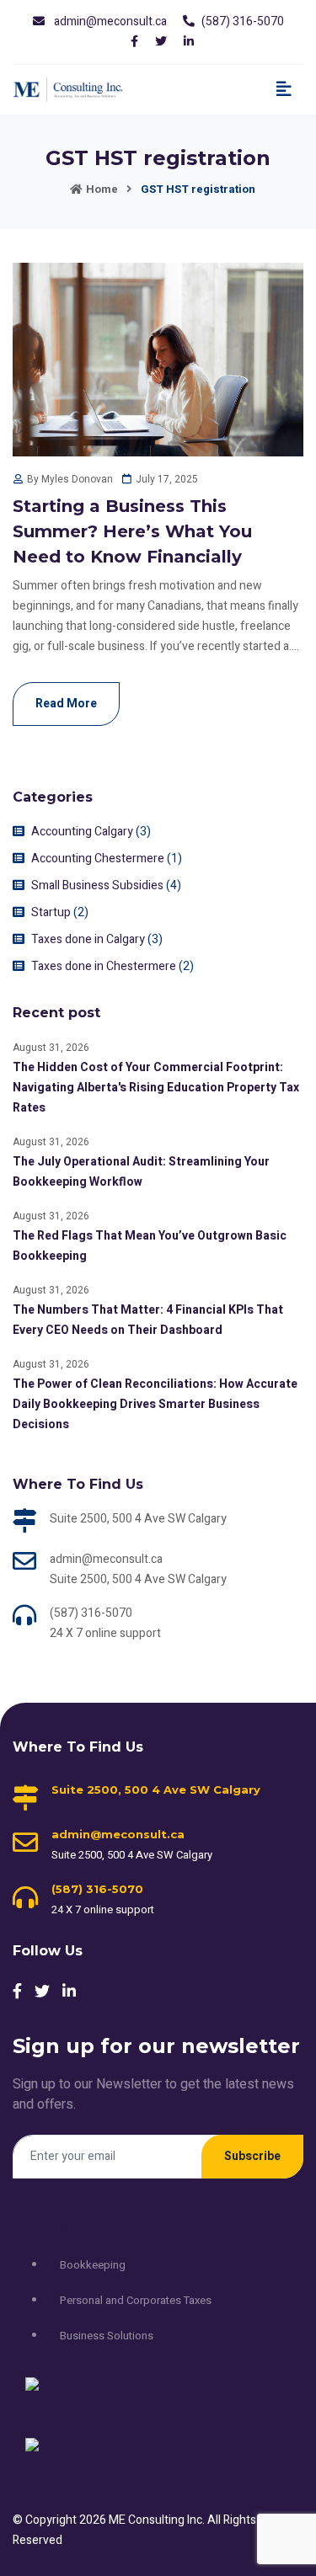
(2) (81, 912)
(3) (143, 832)
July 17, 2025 (167, 479)
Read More (66, 704)
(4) (174, 885)
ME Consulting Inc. (158, 2520)
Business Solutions (107, 2336)
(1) (174, 859)
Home (102, 189)
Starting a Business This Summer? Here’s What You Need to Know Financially (132, 531)
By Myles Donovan (70, 479)
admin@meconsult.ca (110, 21)
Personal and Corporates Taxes (136, 2300)
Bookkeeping (93, 2265)
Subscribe (252, 2156)
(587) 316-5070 (243, 21)
